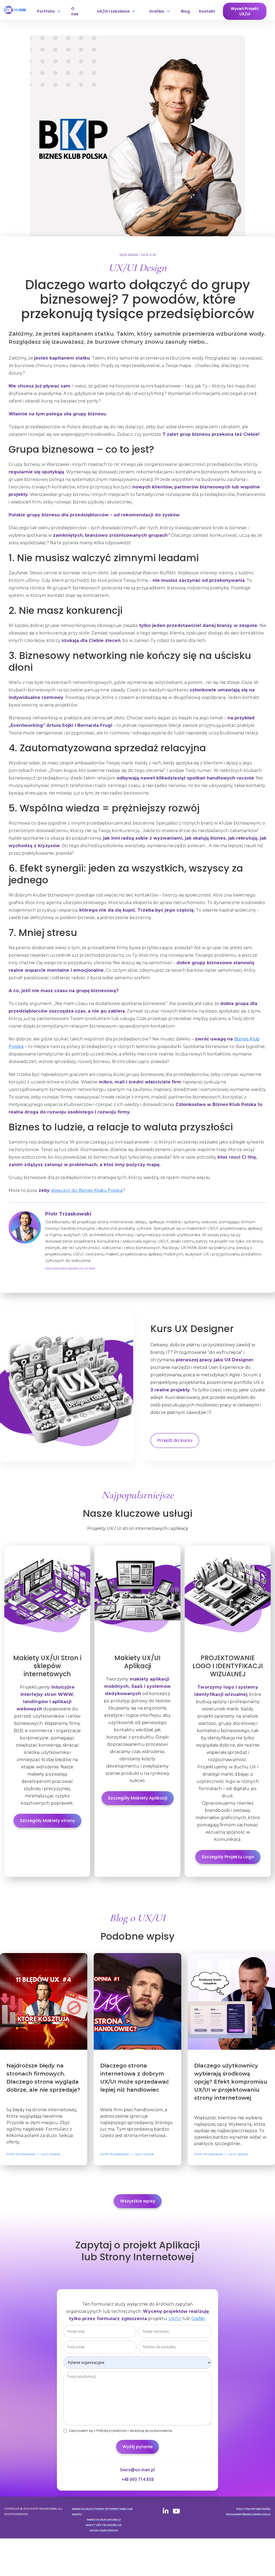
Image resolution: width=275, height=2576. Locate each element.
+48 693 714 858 (137, 2479)
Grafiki (198, 2319)
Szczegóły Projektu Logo (228, 1857)
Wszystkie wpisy (138, 2201)
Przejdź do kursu (175, 1440)
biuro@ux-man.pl (138, 2470)
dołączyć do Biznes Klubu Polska (87, 1190)
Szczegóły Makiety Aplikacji (138, 1798)
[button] (49, 11)
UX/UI (175, 2319)
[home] (16, 10)
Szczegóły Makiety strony (47, 1821)
